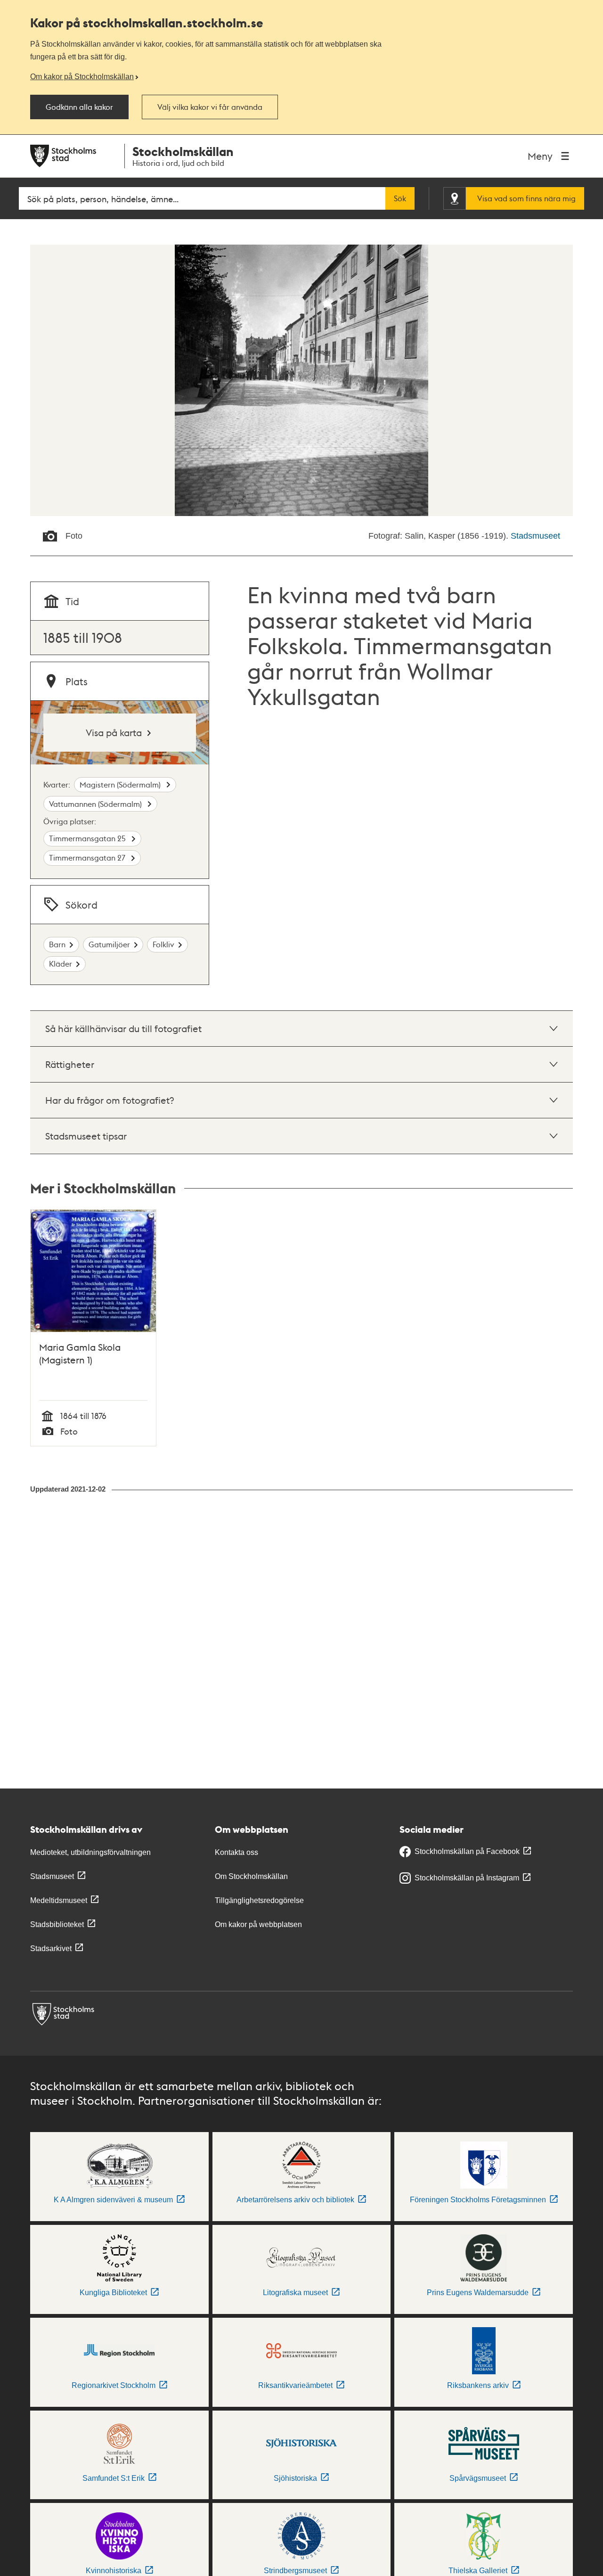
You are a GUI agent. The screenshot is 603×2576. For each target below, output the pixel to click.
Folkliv (163, 944)
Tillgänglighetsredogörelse (259, 1900)
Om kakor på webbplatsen (258, 1924)
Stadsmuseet (535, 536)
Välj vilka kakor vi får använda (210, 107)
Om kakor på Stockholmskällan (82, 76)
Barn (57, 944)
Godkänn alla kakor (79, 107)
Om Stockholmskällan (251, 1876)
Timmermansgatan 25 (88, 838)
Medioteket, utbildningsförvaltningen (90, 1852)
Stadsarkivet (51, 1948)
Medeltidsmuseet (59, 1900)
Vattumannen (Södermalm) (96, 804)
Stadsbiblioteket (57, 1924)
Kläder (61, 964)
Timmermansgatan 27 (88, 857)
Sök (400, 198)
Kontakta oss (236, 1852)
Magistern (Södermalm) (121, 784)
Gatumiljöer (109, 944)
